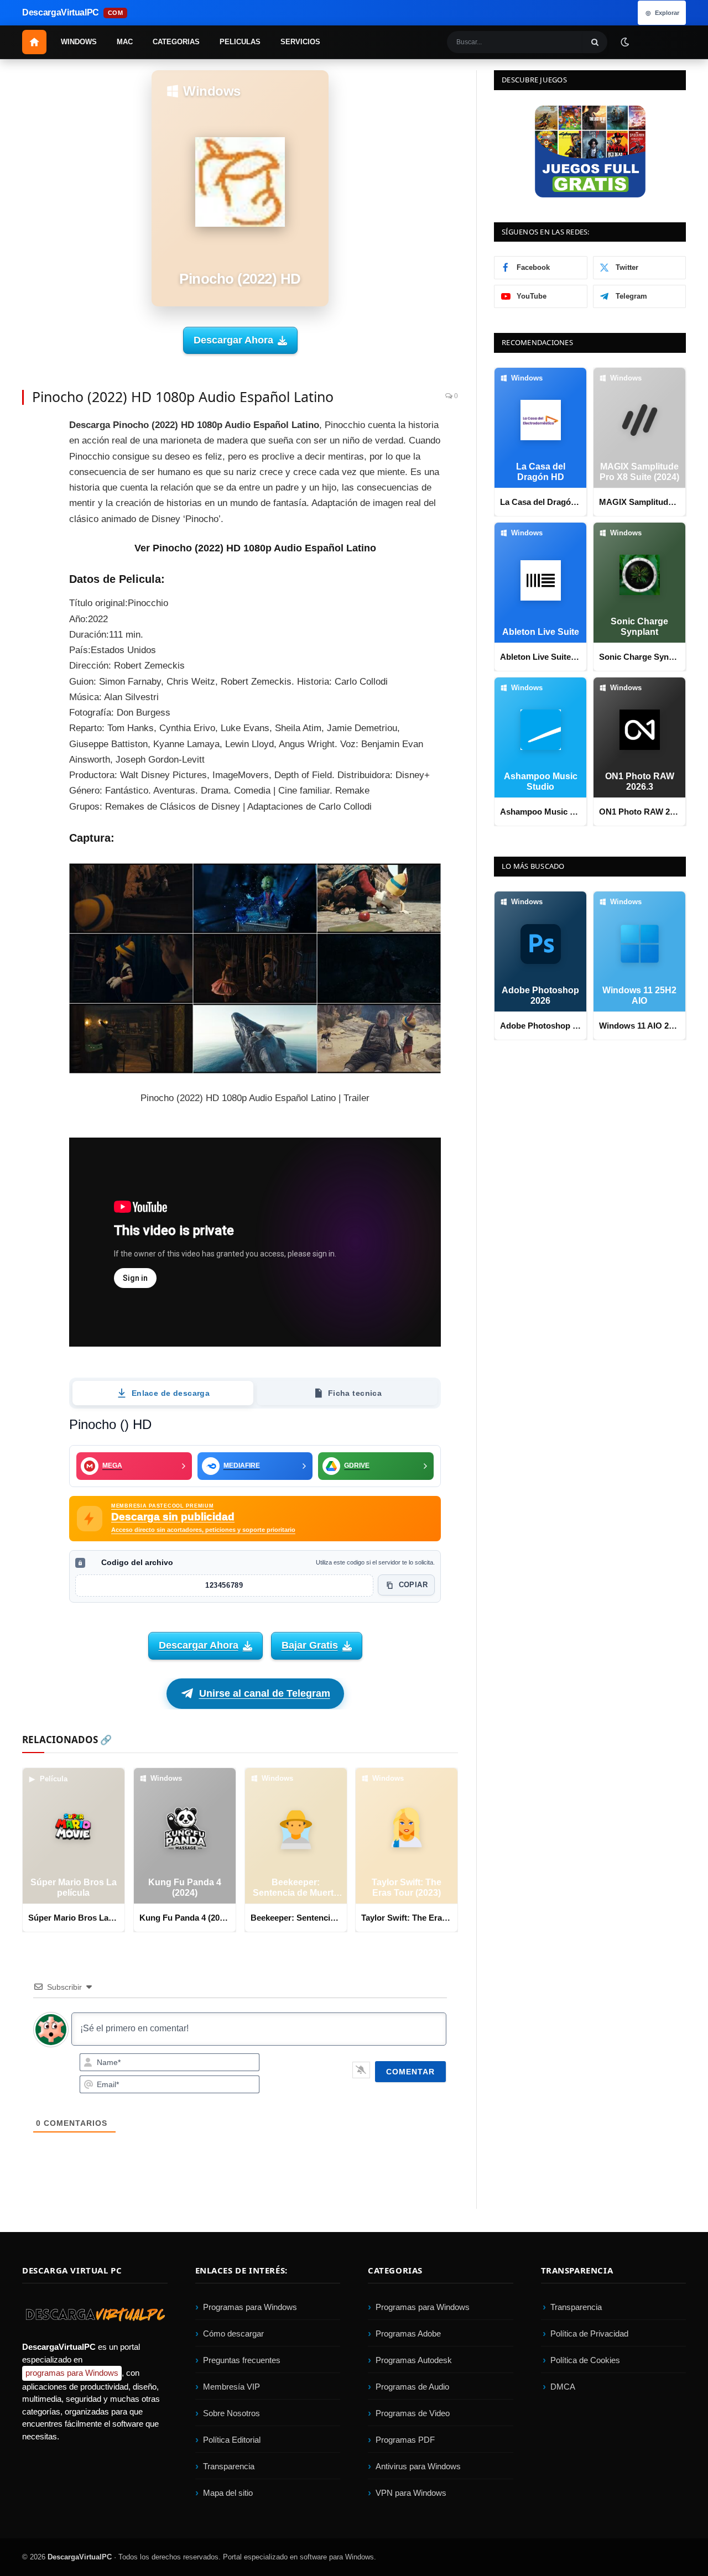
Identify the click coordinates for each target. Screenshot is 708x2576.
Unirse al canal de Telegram (265, 1693)
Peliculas (240, 42)
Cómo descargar (233, 2334)
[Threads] (33, 606)
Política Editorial (232, 2440)
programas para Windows (72, 2373)
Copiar (413, 1585)
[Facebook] (33, 431)
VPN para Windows (411, 2493)
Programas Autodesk (414, 2361)
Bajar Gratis (310, 1645)
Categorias (176, 42)
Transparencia (229, 2467)
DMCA (563, 2387)
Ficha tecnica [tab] (355, 1393)
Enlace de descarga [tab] (171, 1393)
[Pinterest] (33, 481)
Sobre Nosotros (231, 2414)
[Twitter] (33, 456)
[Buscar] (595, 42)
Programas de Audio (412, 2387)
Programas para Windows (250, 2308)
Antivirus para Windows (418, 2467)
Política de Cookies (585, 2361)
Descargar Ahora (233, 340)
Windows (79, 42)
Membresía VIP (231, 2387)
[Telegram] (33, 531)
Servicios (300, 42)
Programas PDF (405, 2440)
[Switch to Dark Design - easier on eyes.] (624, 41)
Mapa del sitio (228, 2493)
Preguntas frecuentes (242, 2361)
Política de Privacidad (589, 2334)
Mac (125, 42)
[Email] (33, 506)
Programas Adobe (408, 2334)
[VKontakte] (33, 581)
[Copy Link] (33, 630)
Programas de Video (413, 2414)
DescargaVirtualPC (80, 2557)
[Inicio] (34, 42)
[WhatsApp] (33, 556)
